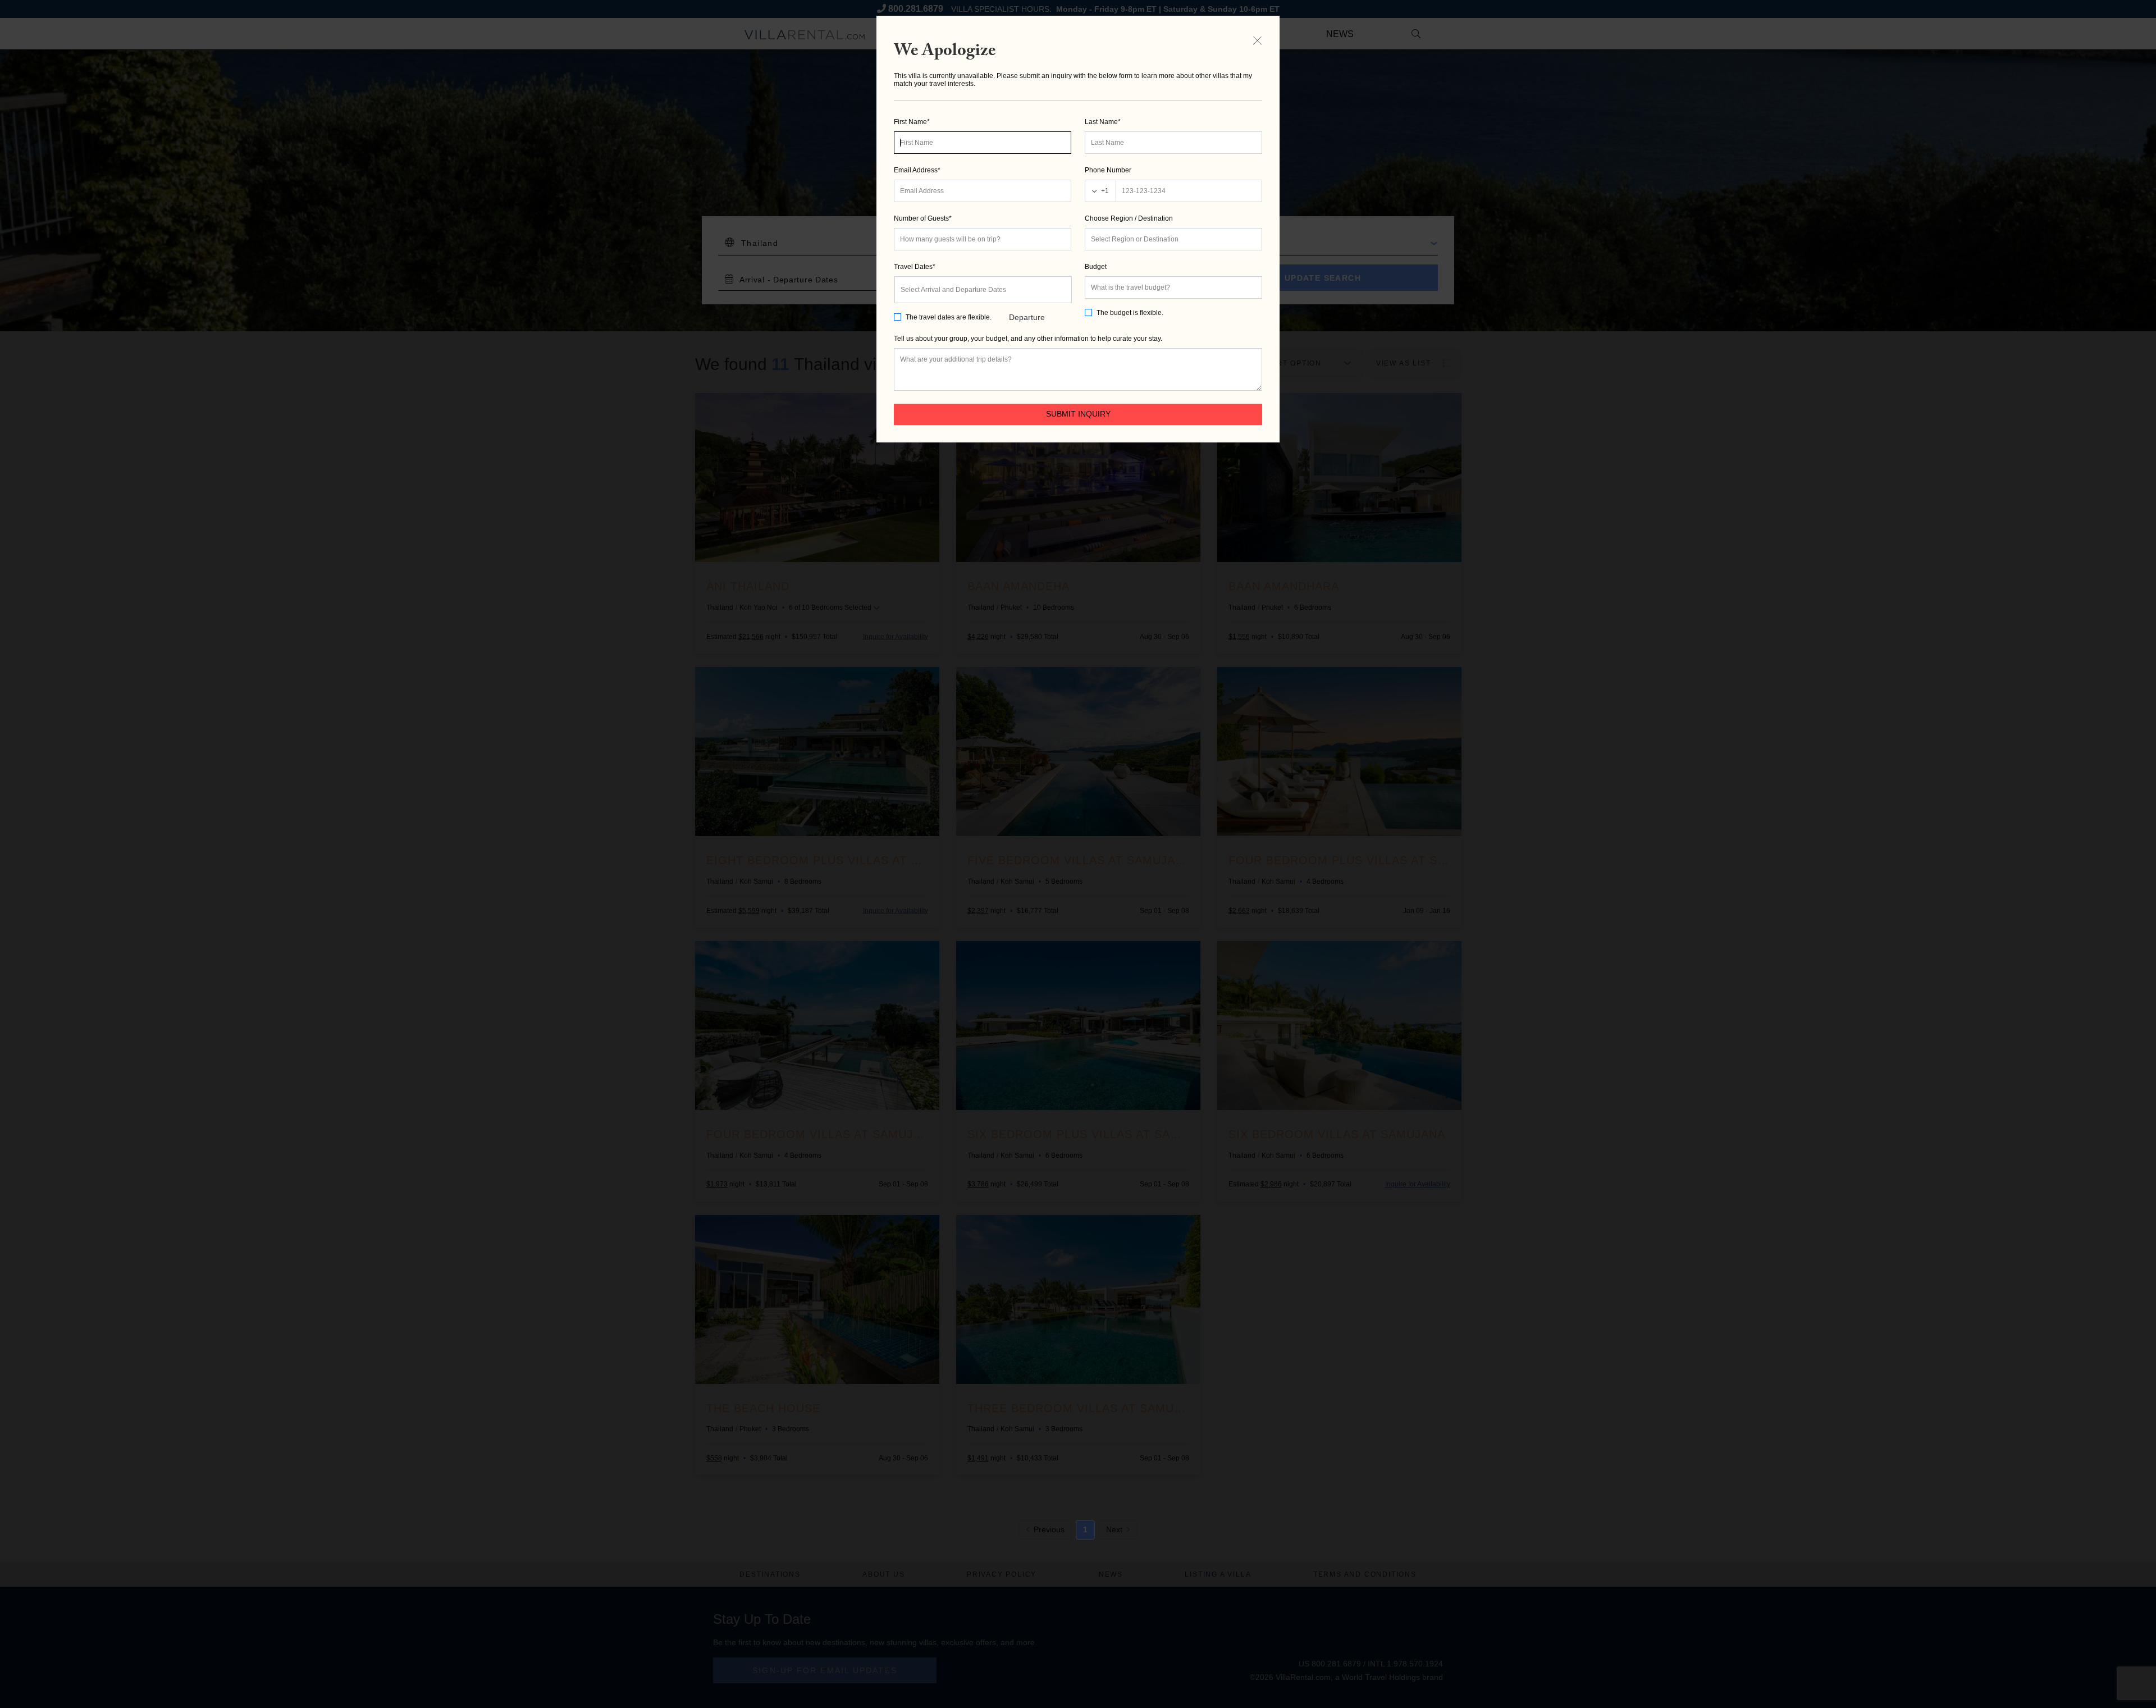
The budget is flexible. (1130, 313)
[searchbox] (1173, 239)
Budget (1096, 267)
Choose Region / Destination (1129, 218)
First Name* (912, 122)
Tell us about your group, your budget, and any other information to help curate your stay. (1028, 339)
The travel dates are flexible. (949, 317)
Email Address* (917, 170)
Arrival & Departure (1027, 295)
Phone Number (1108, 170)
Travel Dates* (915, 267)
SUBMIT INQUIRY (1078, 414)
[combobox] (1173, 239)
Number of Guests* (923, 218)
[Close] (1257, 40)
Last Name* (1103, 122)
